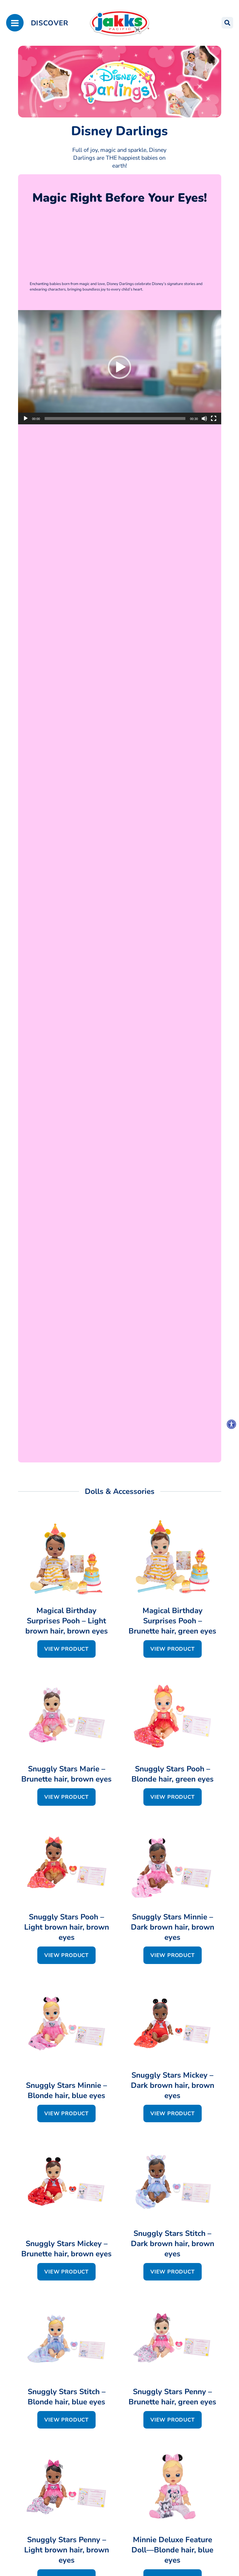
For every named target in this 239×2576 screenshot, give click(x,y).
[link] (231, 1424)
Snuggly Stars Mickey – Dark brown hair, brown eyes (173, 2085)
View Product (66, 1649)
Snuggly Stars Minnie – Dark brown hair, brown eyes (173, 1927)
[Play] (26, 419)
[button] (119, 367)
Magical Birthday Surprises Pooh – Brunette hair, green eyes (172, 1621)
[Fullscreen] (214, 419)
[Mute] (204, 419)
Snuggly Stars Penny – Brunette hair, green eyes (172, 2397)
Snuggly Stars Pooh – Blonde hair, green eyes (173, 1774)
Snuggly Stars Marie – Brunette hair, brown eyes (66, 1774)
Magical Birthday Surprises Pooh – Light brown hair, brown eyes (67, 1621)
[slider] (115, 419)
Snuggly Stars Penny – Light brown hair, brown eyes (67, 2550)
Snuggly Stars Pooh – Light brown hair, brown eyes (67, 1927)
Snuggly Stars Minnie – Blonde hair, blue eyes (66, 2090)
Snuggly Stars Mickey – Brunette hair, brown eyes (66, 2249)
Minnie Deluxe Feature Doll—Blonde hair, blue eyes (172, 2550)
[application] (120, 367)
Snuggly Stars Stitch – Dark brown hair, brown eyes (173, 2244)
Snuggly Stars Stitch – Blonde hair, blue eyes (67, 2397)
